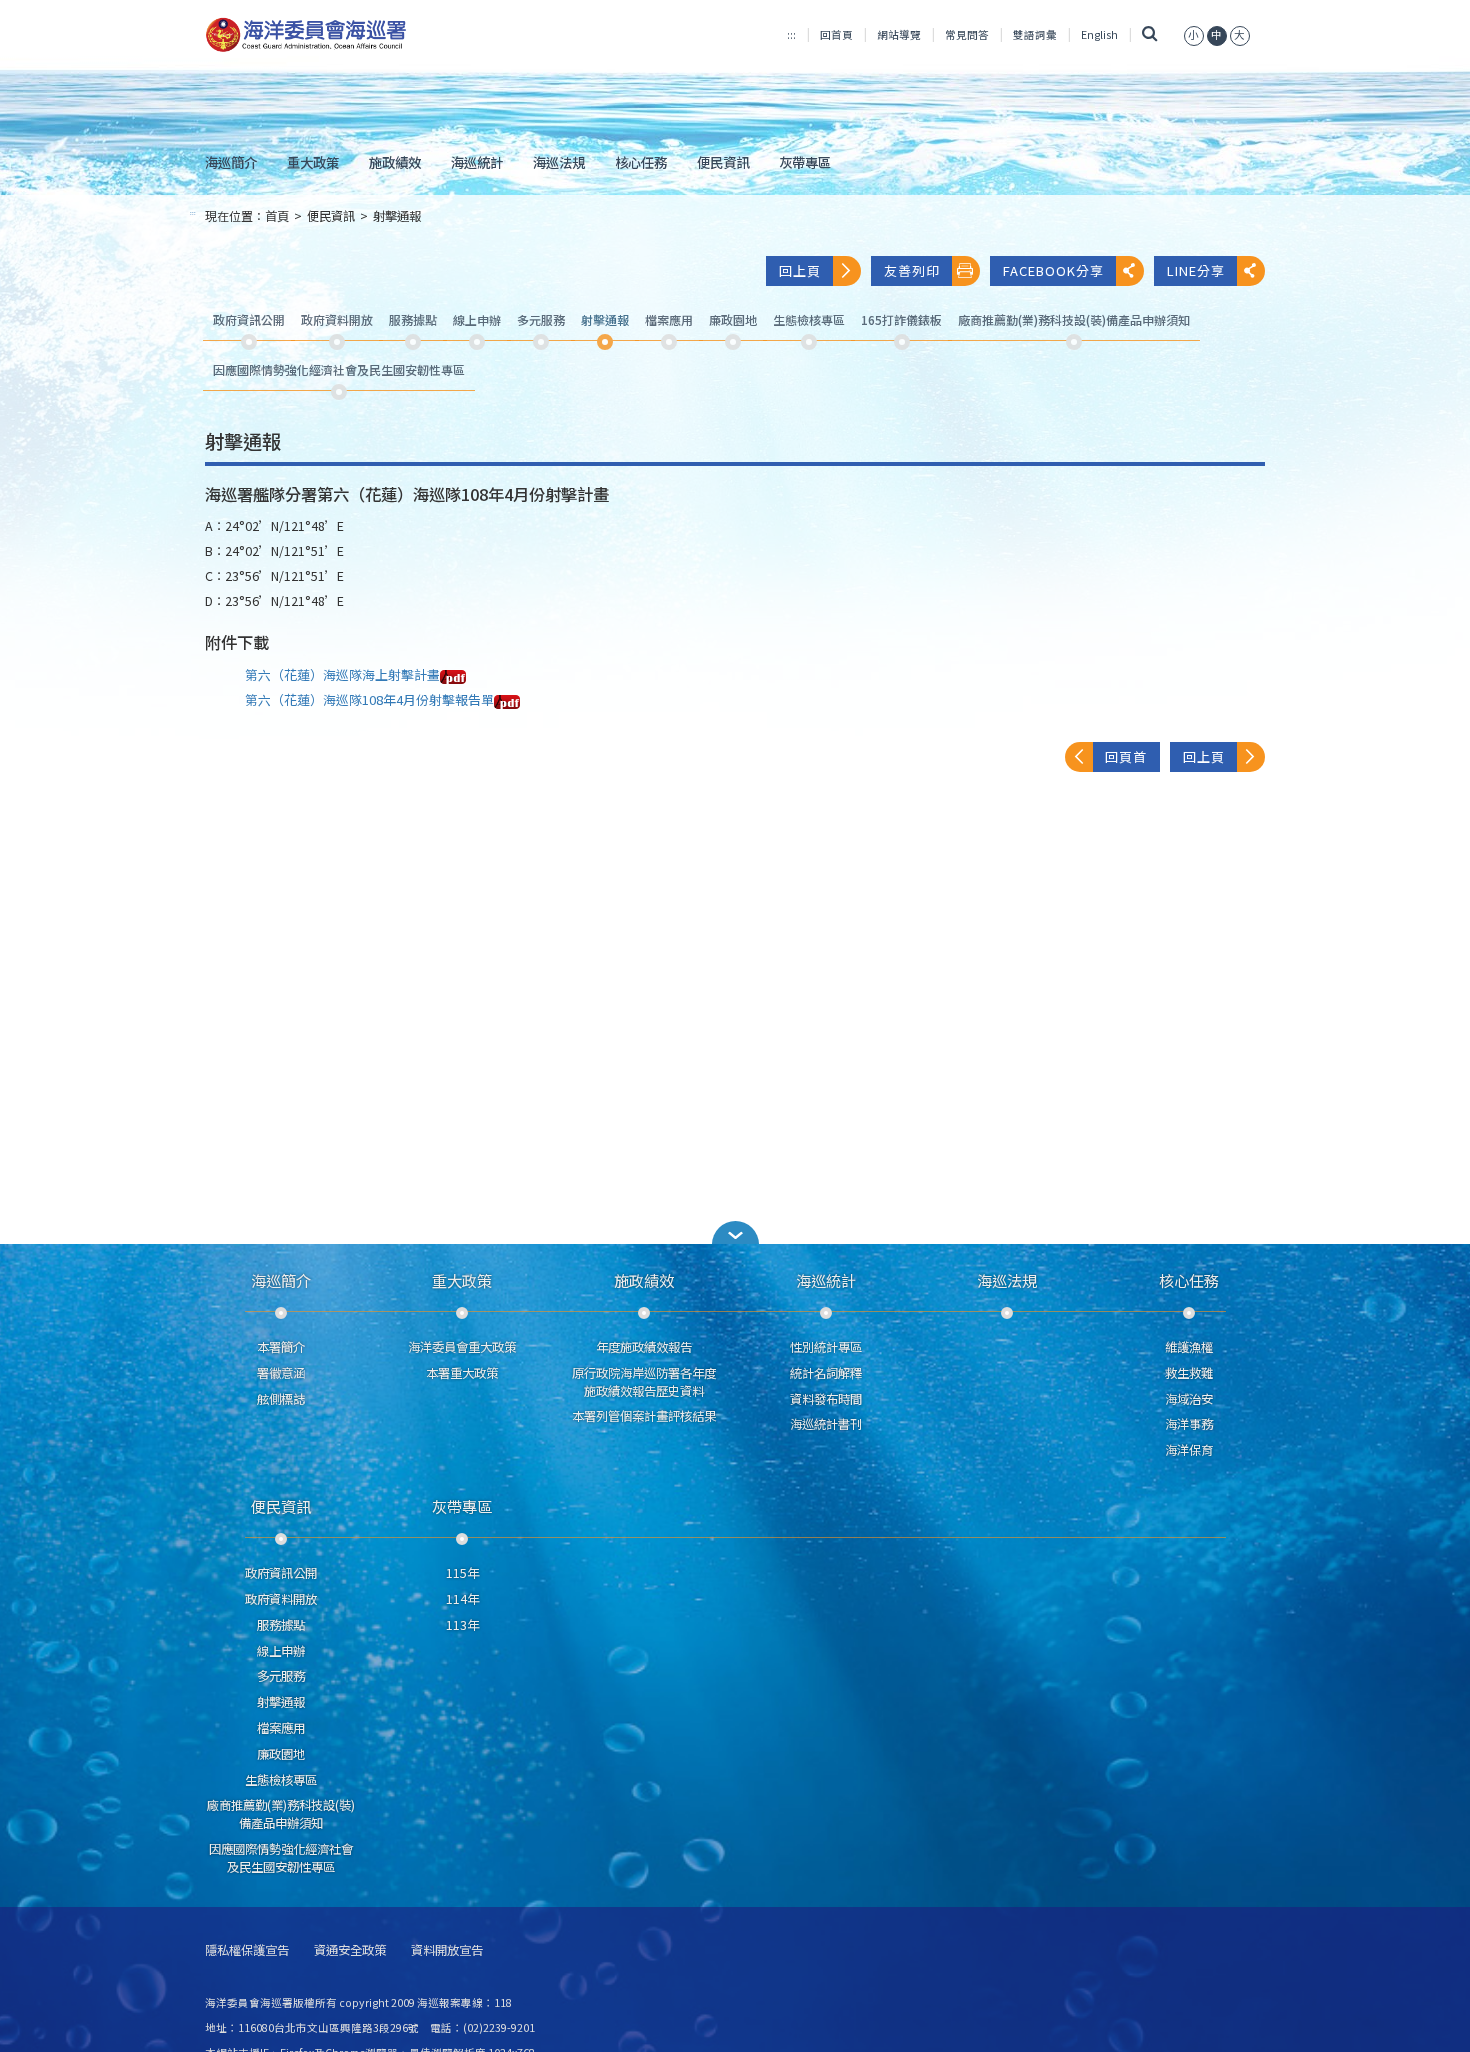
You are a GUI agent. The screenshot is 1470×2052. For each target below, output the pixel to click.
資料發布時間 (826, 1399)
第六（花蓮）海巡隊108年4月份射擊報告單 (369, 699)
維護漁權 (1189, 1347)
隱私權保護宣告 (247, 1950)
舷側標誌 (281, 1399)
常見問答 (967, 34)
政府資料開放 (281, 1599)
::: (791, 34)
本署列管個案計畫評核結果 (644, 1416)
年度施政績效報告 (644, 1347)
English (1099, 34)
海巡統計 (477, 162)
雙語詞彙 (1035, 34)
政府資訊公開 (281, 1573)
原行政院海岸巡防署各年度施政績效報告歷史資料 (644, 1382)
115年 (462, 1573)
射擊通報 (397, 216)
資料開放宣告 (447, 1950)
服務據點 (281, 1625)
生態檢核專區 (281, 1780)
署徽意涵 (281, 1373)
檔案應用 (281, 1728)
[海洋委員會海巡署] (371, 35)
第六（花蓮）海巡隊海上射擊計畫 (342, 674)
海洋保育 (1189, 1450)
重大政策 (313, 162)
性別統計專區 (826, 1347)
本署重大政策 (462, 1373)
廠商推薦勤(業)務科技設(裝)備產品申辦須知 (281, 1814)
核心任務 (641, 162)
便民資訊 (723, 162)
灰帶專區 (805, 162)
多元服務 (281, 1676)
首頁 (277, 216)
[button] (1194, 34)
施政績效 (395, 162)
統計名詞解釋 (826, 1373)
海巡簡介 (231, 162)
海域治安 (1189, 1399)
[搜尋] (1150, 34)
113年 (462, 1625)
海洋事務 (1189, 1424)
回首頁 (836, 34)
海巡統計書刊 (826, 1424)
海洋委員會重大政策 (462, 1347)
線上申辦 (281, 1651)
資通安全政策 (350, 1950)
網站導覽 (899, 34)
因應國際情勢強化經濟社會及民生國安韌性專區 (281, 1858)
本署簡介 (281, 1347)
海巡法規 (559, 162)
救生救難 (1189, 1373)
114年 (462, 1599)
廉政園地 (281, 1754)
